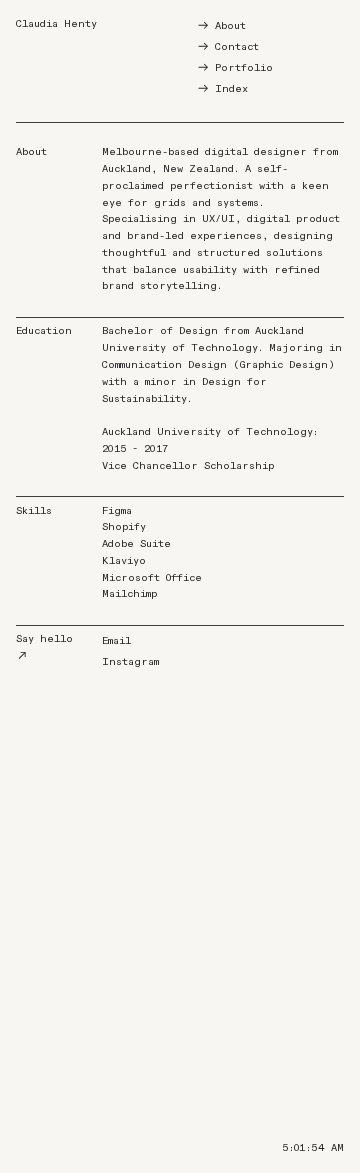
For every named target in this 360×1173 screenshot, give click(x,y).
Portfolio (244, 68)
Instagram (130, 662)
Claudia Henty (56, 24)
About (230, 26)
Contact (237, 47)
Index (231, 89)
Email (116, 641)
